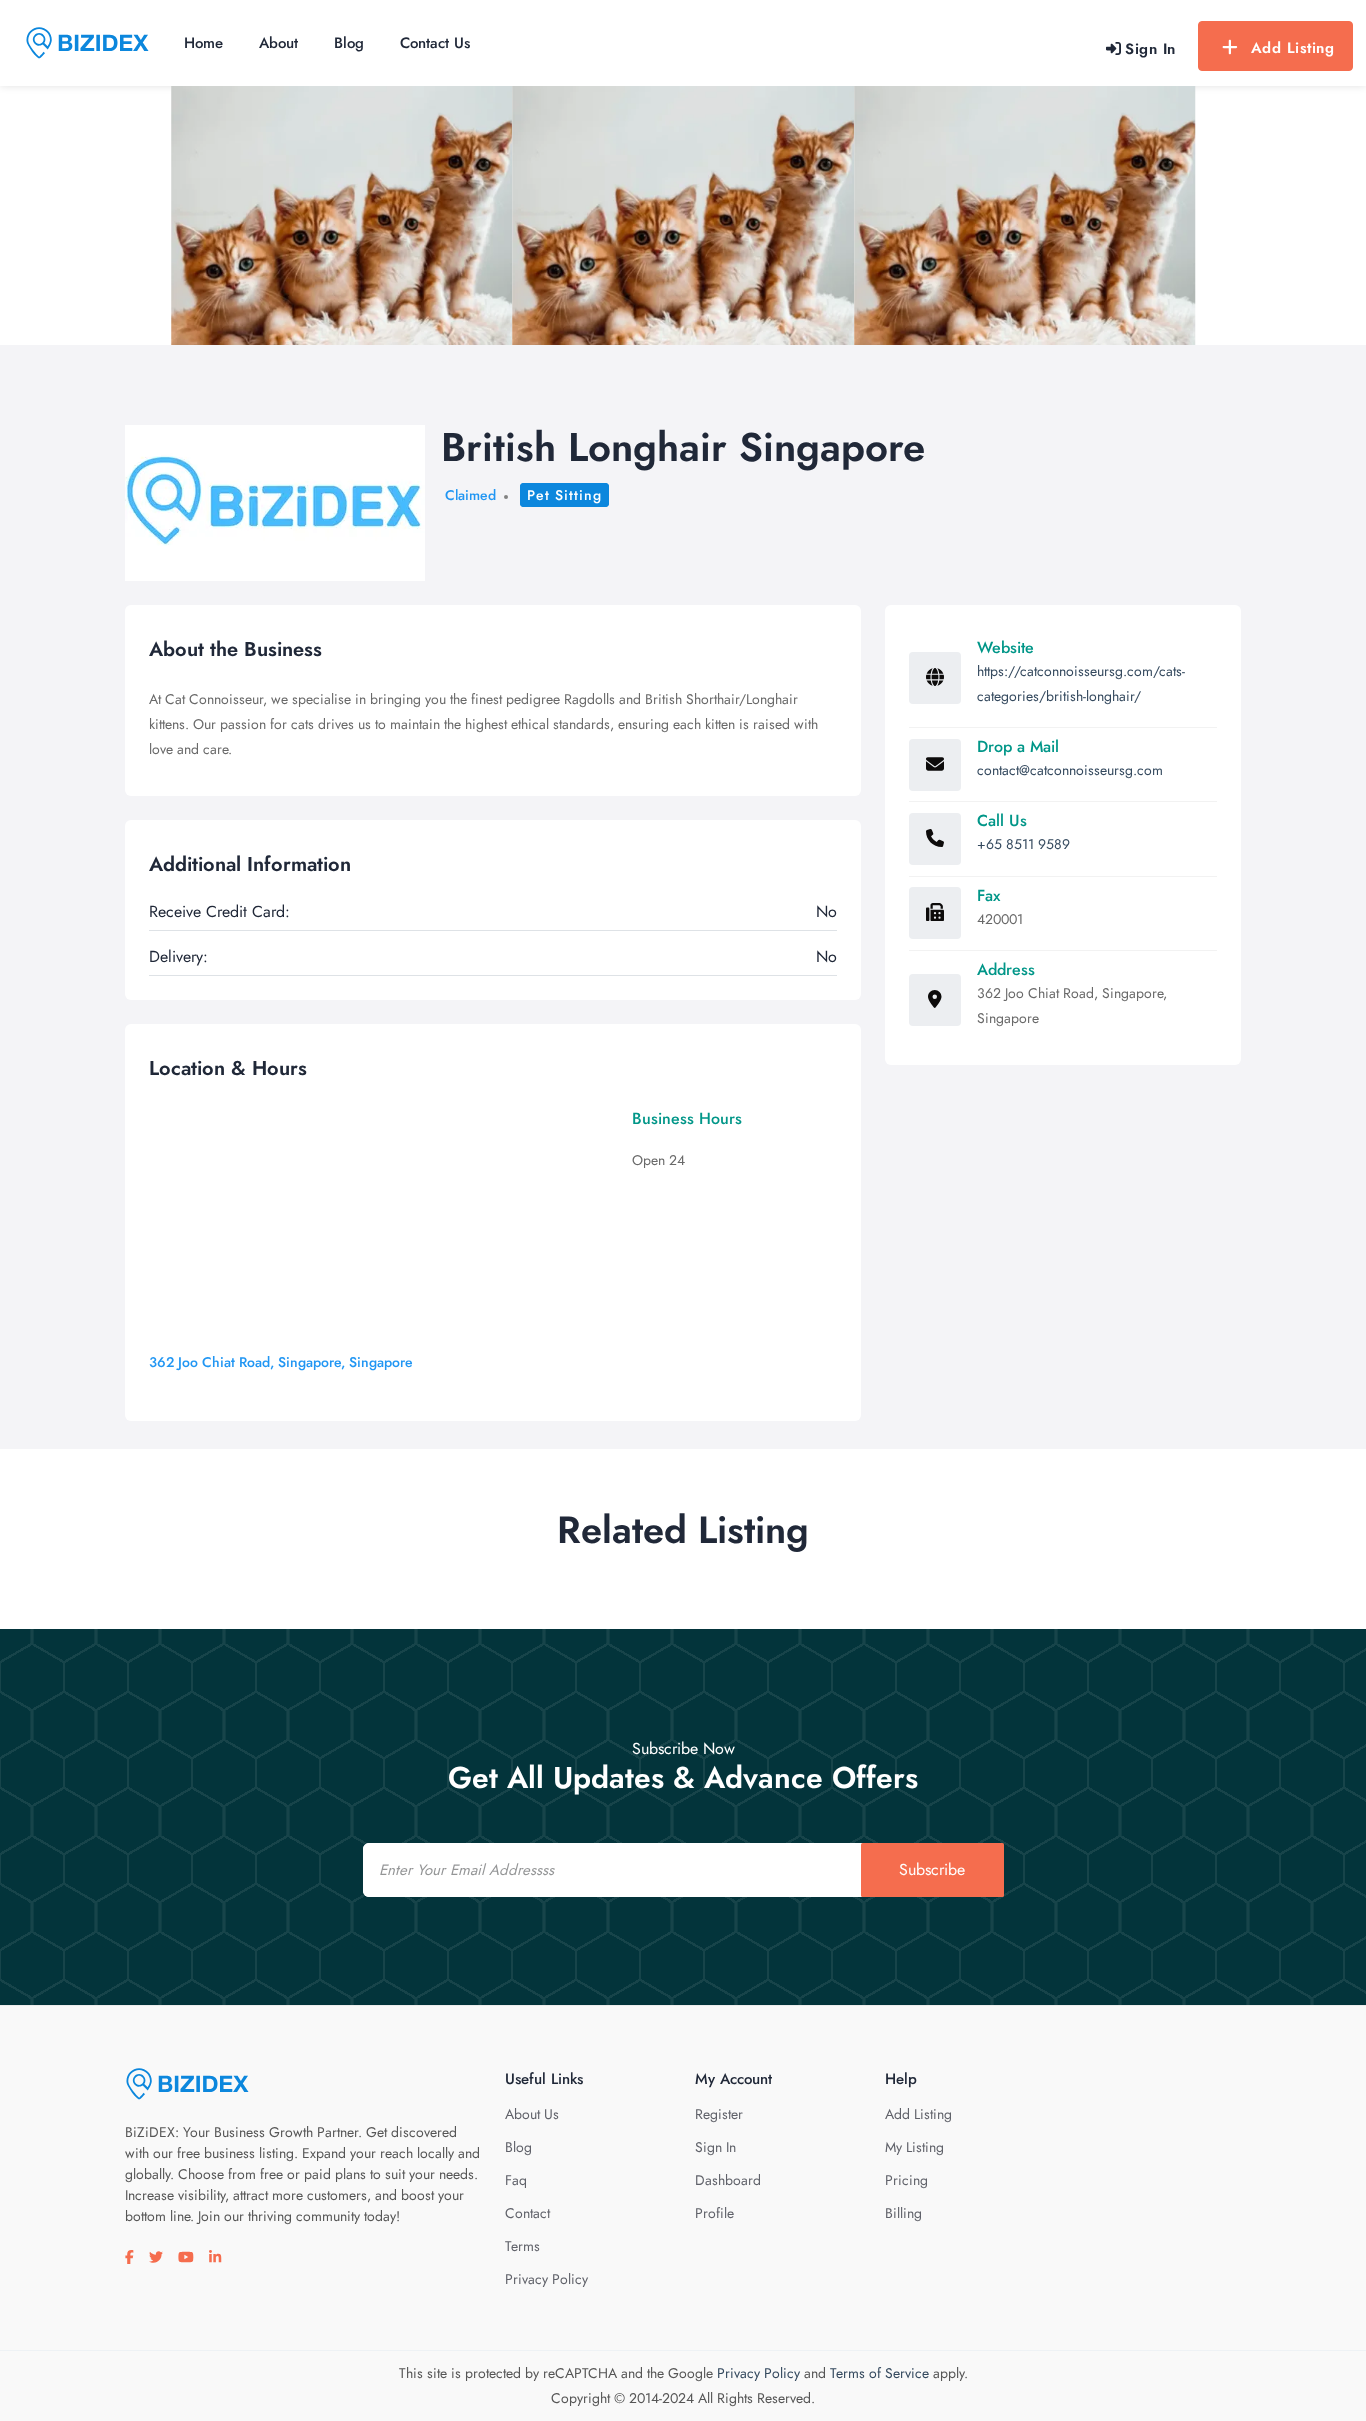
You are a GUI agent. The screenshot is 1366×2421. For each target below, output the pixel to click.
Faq (516, 2180)
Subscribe (932, 1869)
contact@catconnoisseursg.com (1070, 770)
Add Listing (1293, 48)
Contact (527, 2213)
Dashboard (728, 2180)
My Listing (914, 2147)
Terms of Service (879, 2373)
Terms (522, 2246)
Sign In (715, 2147)
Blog (349, 43)
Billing (903, 2213)
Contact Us (435, 43)
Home (203, 43)
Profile (714, 2213)
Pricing (906, 2180)
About (278, 43)
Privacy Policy (546, 2279)
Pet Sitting (564, 495)
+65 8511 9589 (1023, 844)
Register (719, 2114)
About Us (532, 2114)
